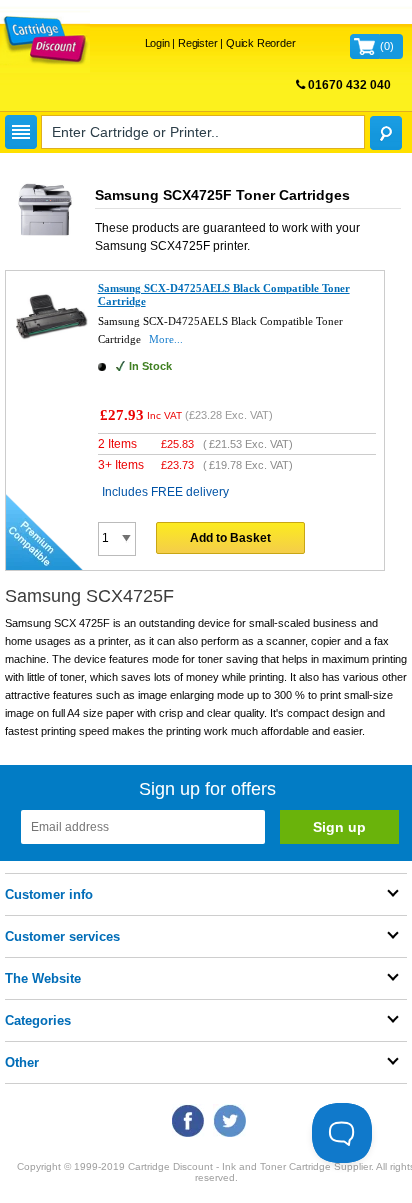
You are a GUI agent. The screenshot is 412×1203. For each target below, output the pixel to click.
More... (166, 339)
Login (157, 43)
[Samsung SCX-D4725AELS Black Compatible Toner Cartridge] (52, 349)
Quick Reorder (260, 43)
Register (197, 43)
